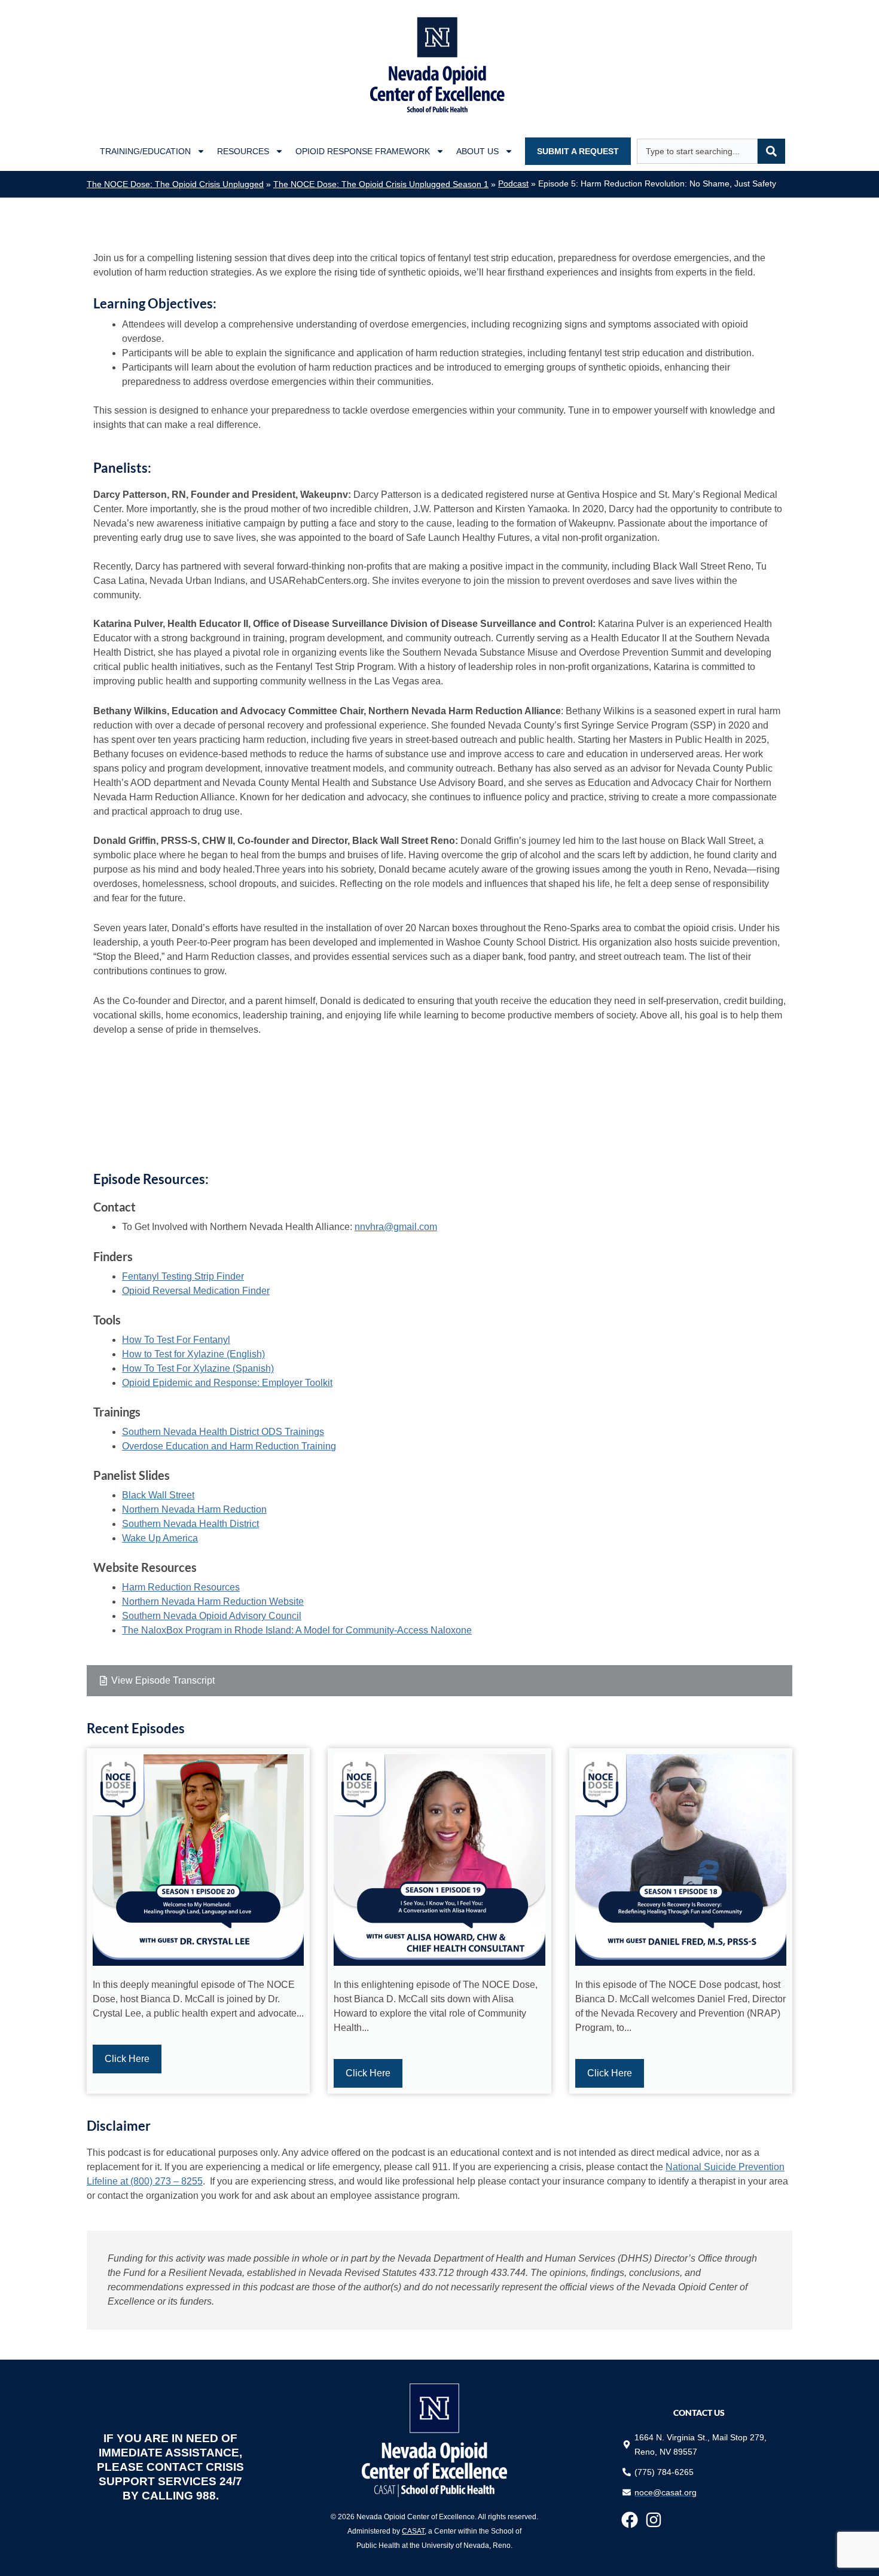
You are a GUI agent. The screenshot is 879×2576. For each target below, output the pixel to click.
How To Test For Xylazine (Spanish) (198, 1368)
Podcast (513, 184)
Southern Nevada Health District (190, 1524)
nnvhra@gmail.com (396, 1227)
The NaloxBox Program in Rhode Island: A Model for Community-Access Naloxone (297, 1630)
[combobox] (697, 151)
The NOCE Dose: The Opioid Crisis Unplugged (175, 184)
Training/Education (145, 151)
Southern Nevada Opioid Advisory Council (212, 1616)
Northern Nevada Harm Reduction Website (213, 1601)
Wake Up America (160, 1538)
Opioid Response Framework (363, 151)
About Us (477, 151)
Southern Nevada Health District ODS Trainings (223, 1432)
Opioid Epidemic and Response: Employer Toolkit (227, 1383)
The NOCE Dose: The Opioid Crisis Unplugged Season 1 (381, 184)
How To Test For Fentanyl (176, 1340)
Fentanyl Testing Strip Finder (183, 1276)
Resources (243, 151)
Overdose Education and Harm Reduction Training (229, 1446)
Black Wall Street (158, 1495)
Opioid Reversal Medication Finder (196, 1291)
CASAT (413, 2531)
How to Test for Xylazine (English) (193, 1354)
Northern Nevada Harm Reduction (194, 1509)
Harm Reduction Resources (181, 1587)
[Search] (771, 151)
